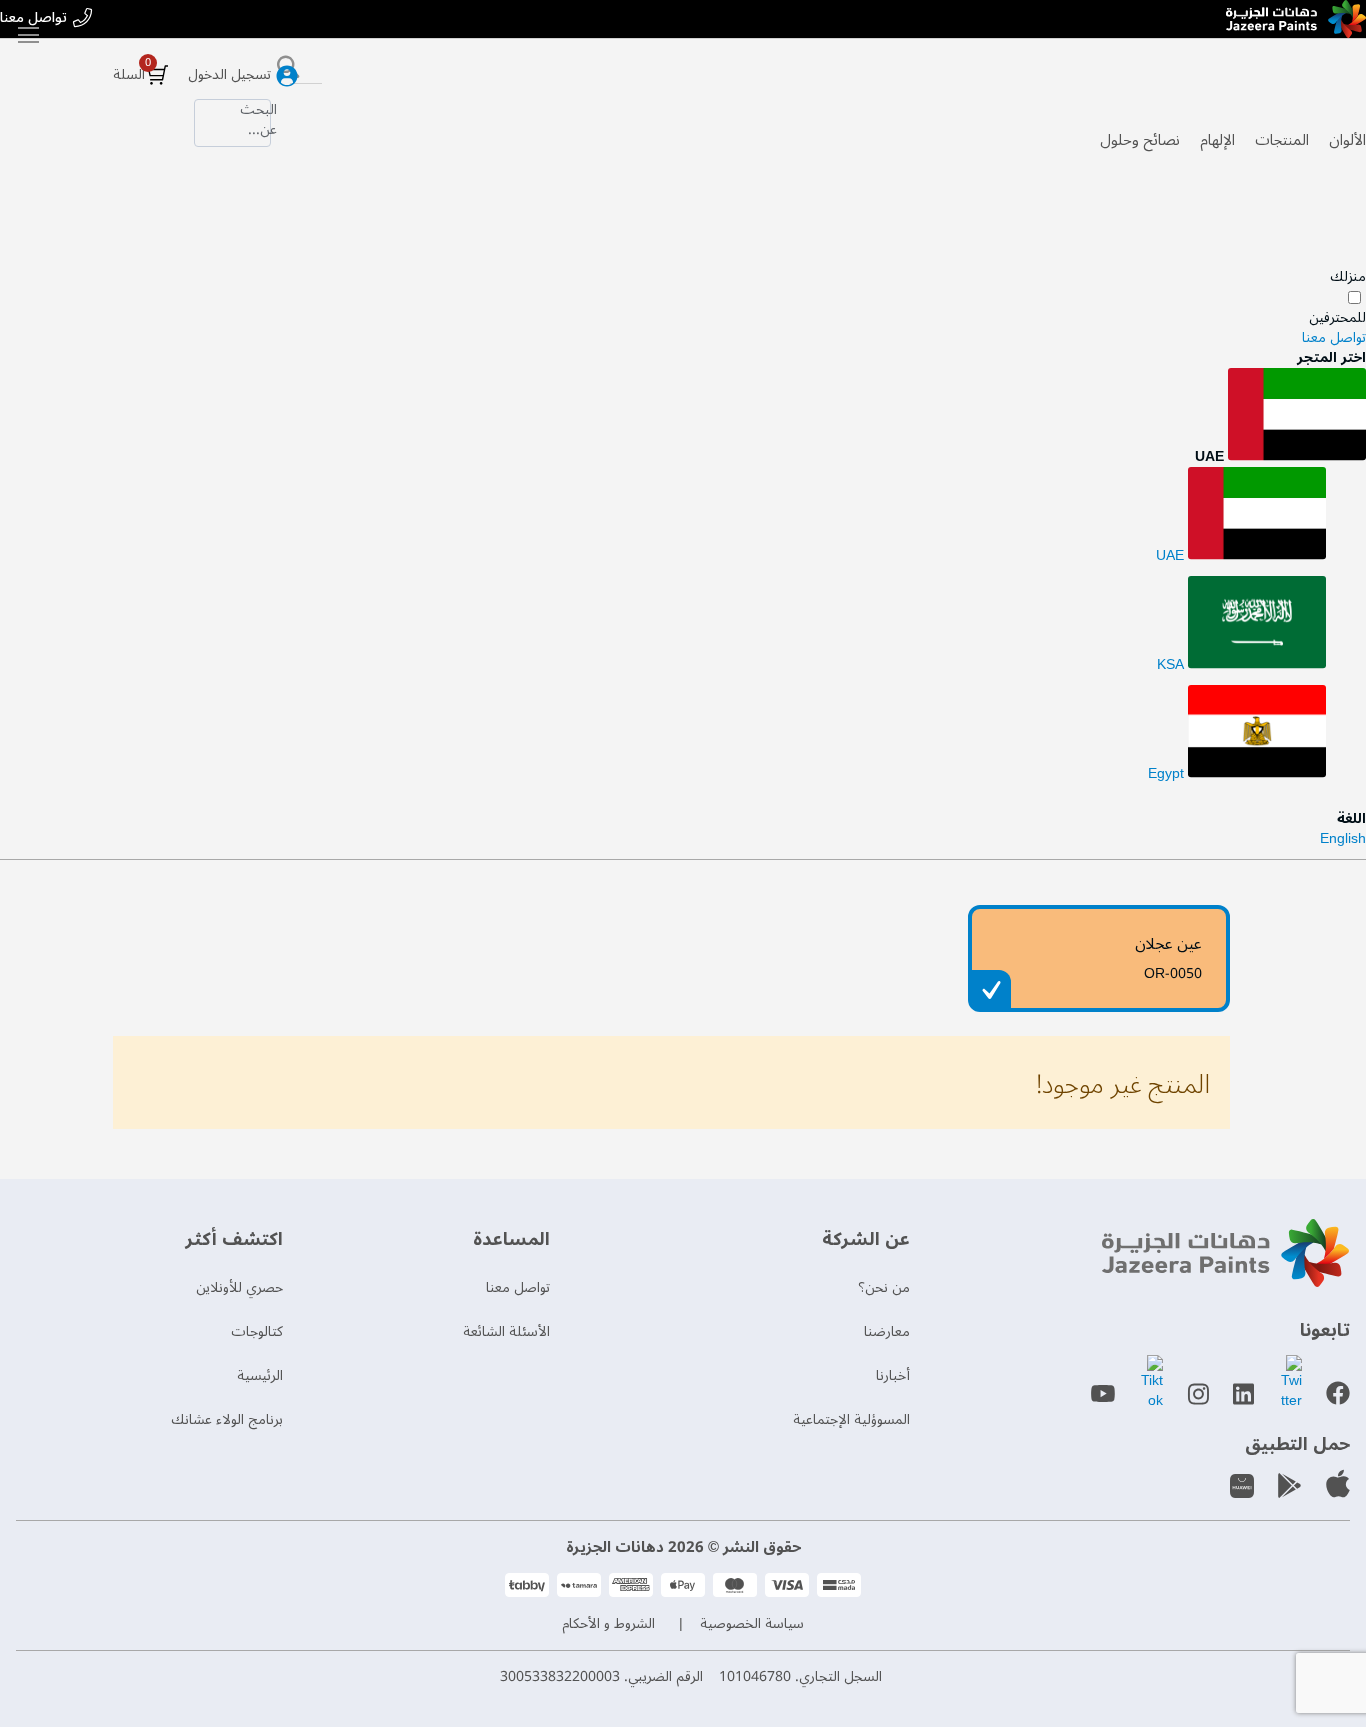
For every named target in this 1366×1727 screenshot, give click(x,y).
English (1343, 838)
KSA (1172, 664)
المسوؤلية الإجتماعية (851, 1419)
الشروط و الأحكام (608, 1623)
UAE (1172, 555)
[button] (683, 417)
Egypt (1168, 773)
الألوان (1347, 140)
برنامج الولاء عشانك (227, 1419)
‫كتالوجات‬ (257, 1331)
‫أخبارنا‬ (893, 1375)
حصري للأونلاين (239, 1287)
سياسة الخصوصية (752, 1623)
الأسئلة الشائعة (506, 1331)
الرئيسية (260, 1375)
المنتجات (1282, 140)
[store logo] (1296, 19)
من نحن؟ (884, 1287)
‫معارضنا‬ (887, 1331)
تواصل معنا (33, 18)
